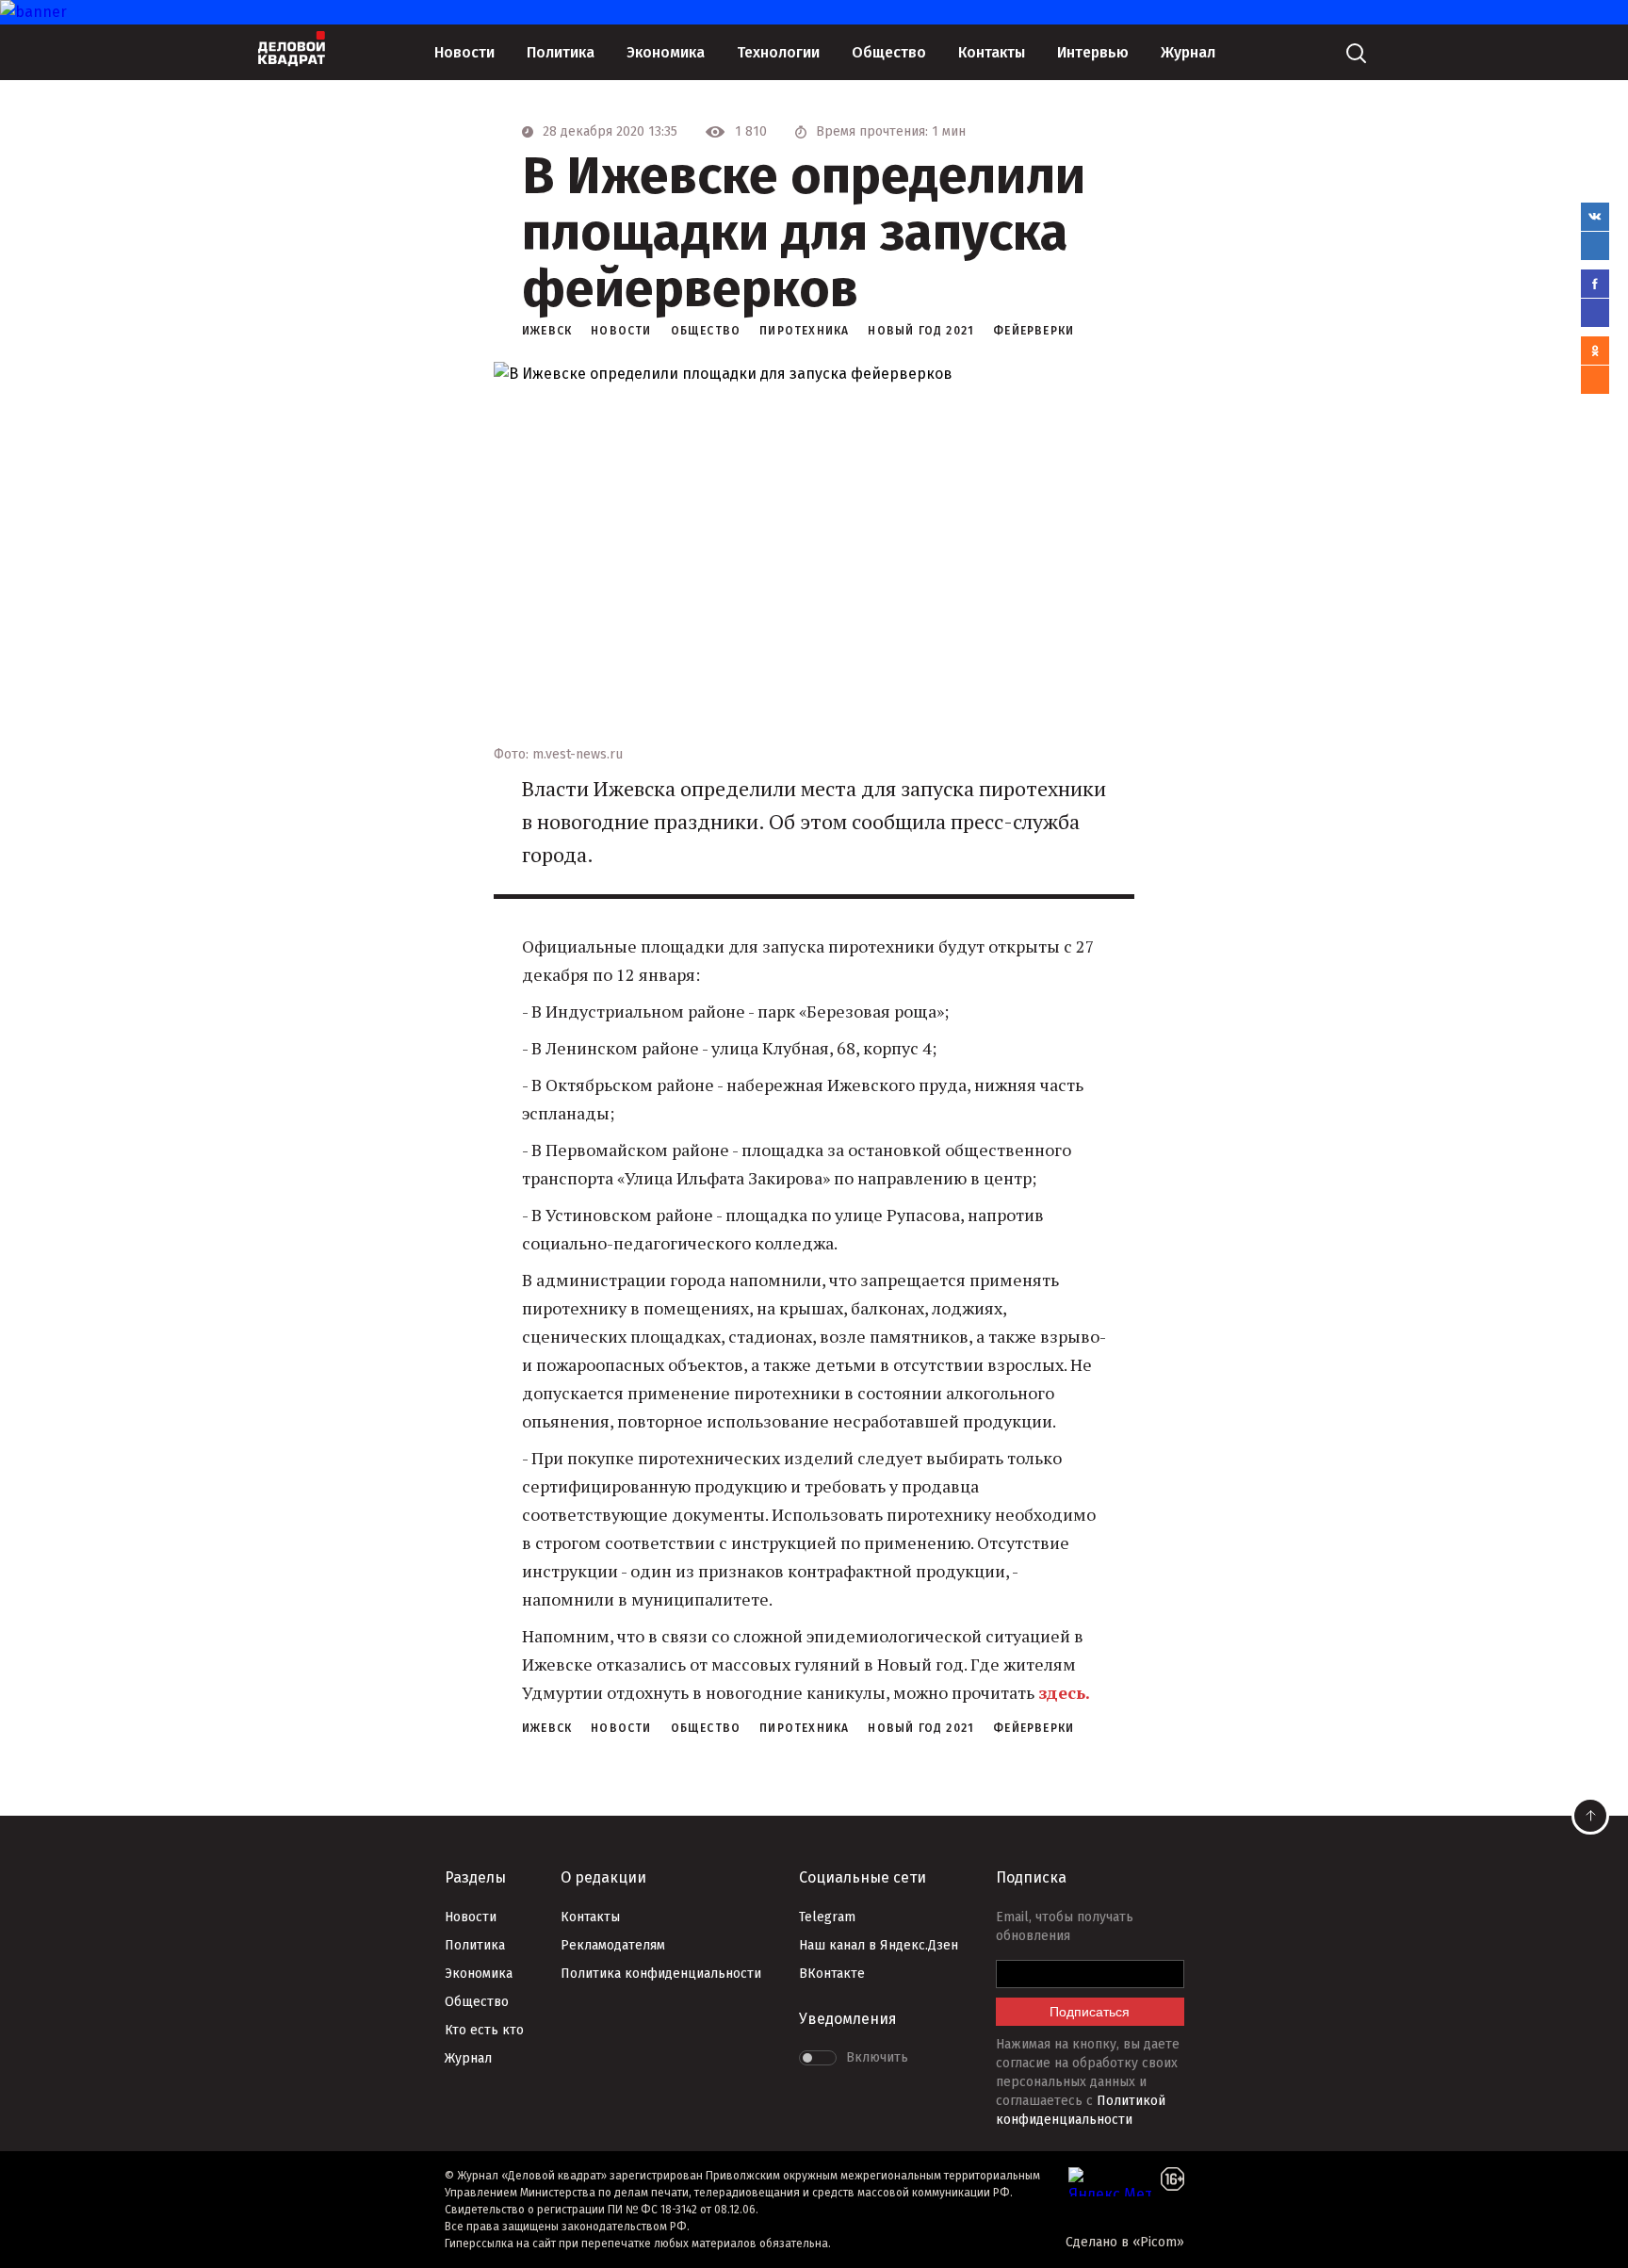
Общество (889, 52)
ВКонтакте (832, 1974)
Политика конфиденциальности (661, 1974)
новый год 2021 (921, 331)
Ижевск (547, 331)
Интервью (1093, 52)
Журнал (1188, 52)
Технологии (778, 52)
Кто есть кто (484, 2030)
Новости (464, 52)
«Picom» (1158, 2242)
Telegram (827, 1917)
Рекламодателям (613, 1945)
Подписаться (1090, 2012)
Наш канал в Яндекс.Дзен (879, 1945)
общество (706, 331)
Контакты (992, 52)
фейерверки (1034, 331)
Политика (561, 52)
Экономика (666, 52)
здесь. (1064, 1692)
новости (621, 331)
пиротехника (804, 331)
